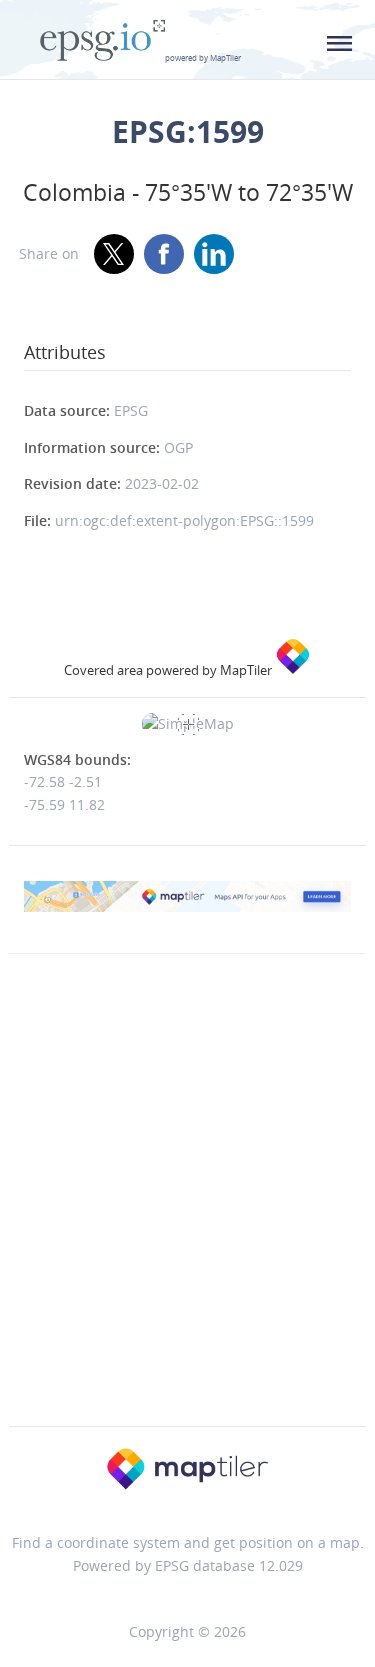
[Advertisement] (187, 1231)
